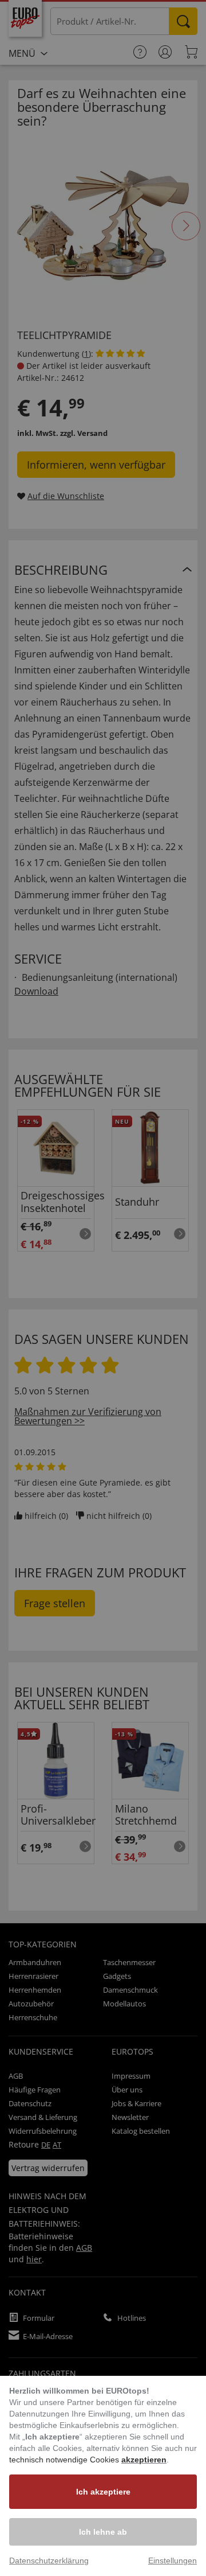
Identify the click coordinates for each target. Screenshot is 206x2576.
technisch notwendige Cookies (65, 2460)
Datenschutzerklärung (49, 2561)
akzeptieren (144, 2460)
